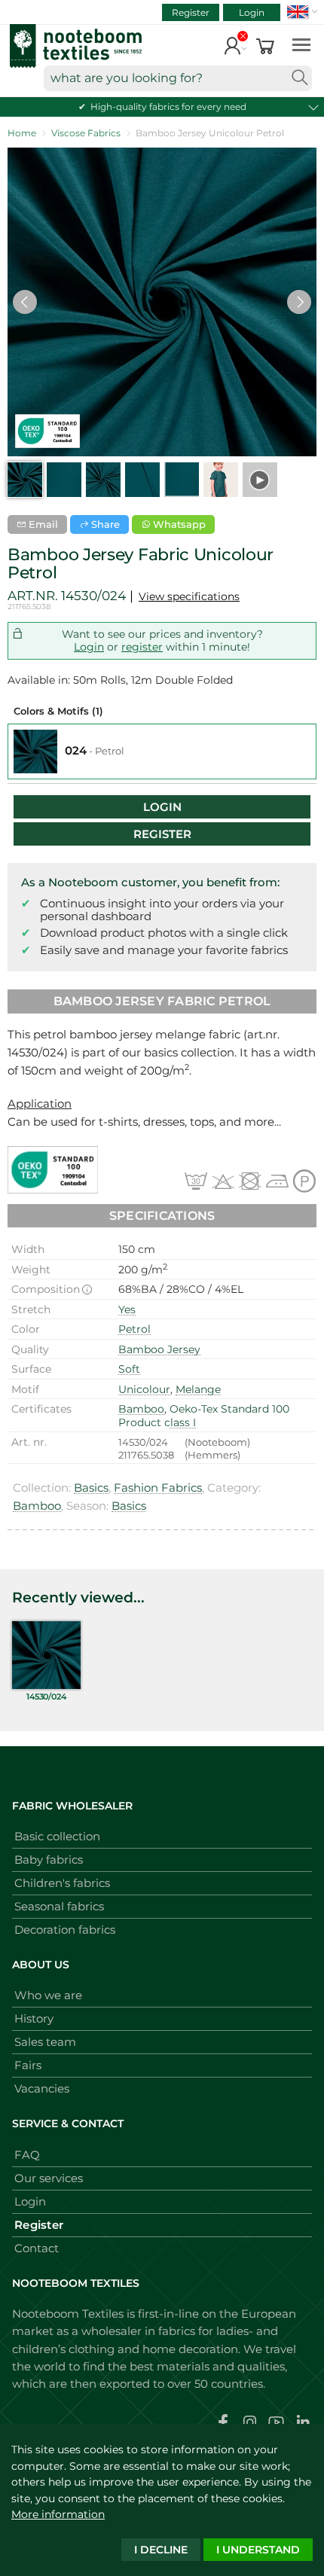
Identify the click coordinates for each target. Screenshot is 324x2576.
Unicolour (144, 1389)
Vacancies (42, 2088)
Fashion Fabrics (158, 1488)
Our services (49, 2178)
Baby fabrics (49, 1860)
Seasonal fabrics (59, 1906)
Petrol (134, 1329)
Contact (37, 2248)
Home (22, 133)
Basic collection (57, 1836)
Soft (129, 1369)
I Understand (258, 2550)
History (34, 2018)
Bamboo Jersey (159, 1349)
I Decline (161, 2550)
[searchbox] (178, 78)
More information (58, 2514)
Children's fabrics (62, 1883)
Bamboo (141, 1409)
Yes (127, 1309)
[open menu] (301, 44)
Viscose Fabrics (86, 133)
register (142, 647)
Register (191, 12)
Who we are (48, 1995)
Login (252, 12)
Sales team (45, 2042)
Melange (198, 1389)
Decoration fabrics (65, 1930)
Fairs (28, 2065)
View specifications (189, 596)
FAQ (27, 2155)
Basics (91, 1488)
